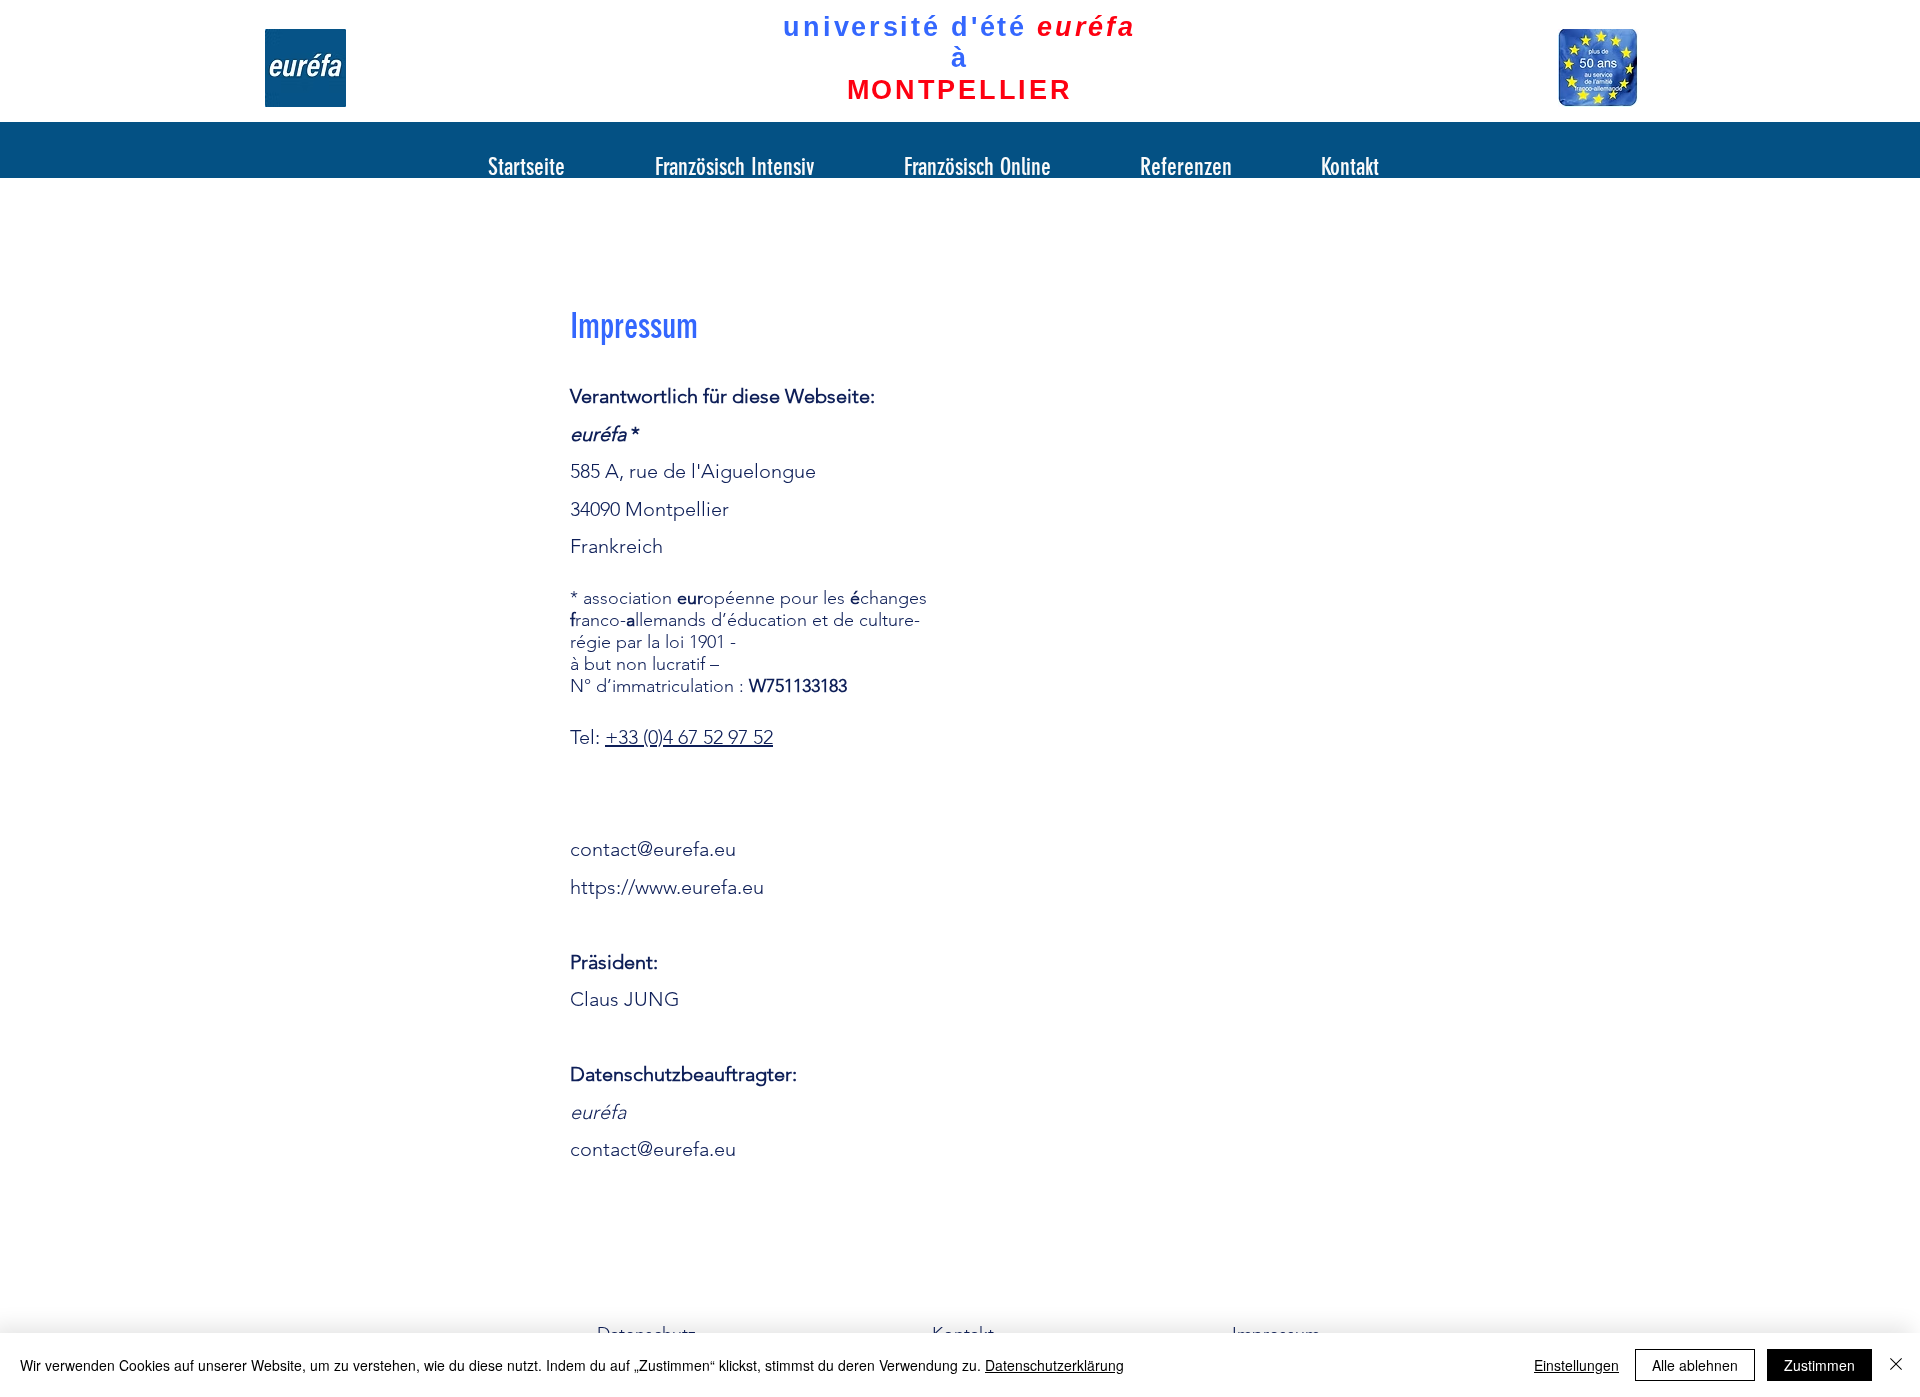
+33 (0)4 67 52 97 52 (689, 737)
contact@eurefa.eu (653, 849)
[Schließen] (1896, 1365)
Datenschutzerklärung (1054, 1365)
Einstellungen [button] (1576, 1365)
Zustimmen (1819, 1365)
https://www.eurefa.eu (667, 887)
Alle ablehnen (1695, 1365)
